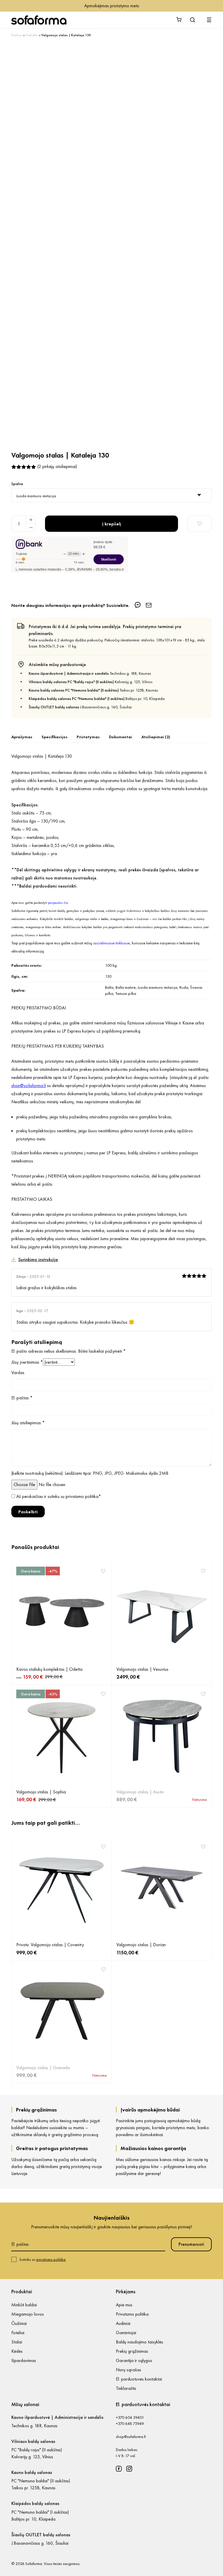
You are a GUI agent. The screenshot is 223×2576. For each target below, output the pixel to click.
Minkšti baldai (24, 2305)
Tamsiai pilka (126, 993)
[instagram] (129, 2469)
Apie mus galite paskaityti (40, 903)
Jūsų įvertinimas (27, 1362)
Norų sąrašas (128, 2370)
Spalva (17, 484)
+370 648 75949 (130, 2423)
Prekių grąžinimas (132, 2351)
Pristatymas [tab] (88, 737)
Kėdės (17, 2351)
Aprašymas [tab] (22, 737)
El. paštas (22, 1398)
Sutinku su (43, 2259)
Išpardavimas (24, 2360)
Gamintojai (126, 2333)
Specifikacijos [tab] (54, 737)
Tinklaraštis (126, 2388)
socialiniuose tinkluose (111, 943)
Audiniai (123, 2323)
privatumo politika (82, 1496)
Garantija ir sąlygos (134, 2360)
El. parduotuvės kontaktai (139, 2379)
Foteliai (18, 2333)
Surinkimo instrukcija (38, 1259)
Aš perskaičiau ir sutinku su (59, 1496)
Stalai (17, 2342)
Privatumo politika (132, 2314)
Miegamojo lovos (28, 2314)
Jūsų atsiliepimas (28, 1423)
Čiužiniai (19, 2323)
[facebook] (119, 2469)
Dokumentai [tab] (121, 737)
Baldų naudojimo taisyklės (140, 2342)
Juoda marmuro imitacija (158, 987)
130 (108, 976)
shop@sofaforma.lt (131, 2437)
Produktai (32, 35)
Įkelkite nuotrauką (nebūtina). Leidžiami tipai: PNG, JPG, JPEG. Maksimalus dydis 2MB (90, 1473)
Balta (109, 987)
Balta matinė (126, 987)
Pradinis (17, 35)
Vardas (18, 1373)
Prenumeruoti (191, 2244)
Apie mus (124, 2305)
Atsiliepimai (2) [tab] (156, 737)
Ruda (184, 987)
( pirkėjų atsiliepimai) (57, 466)
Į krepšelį (112, 524)
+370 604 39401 (130, 2417)
